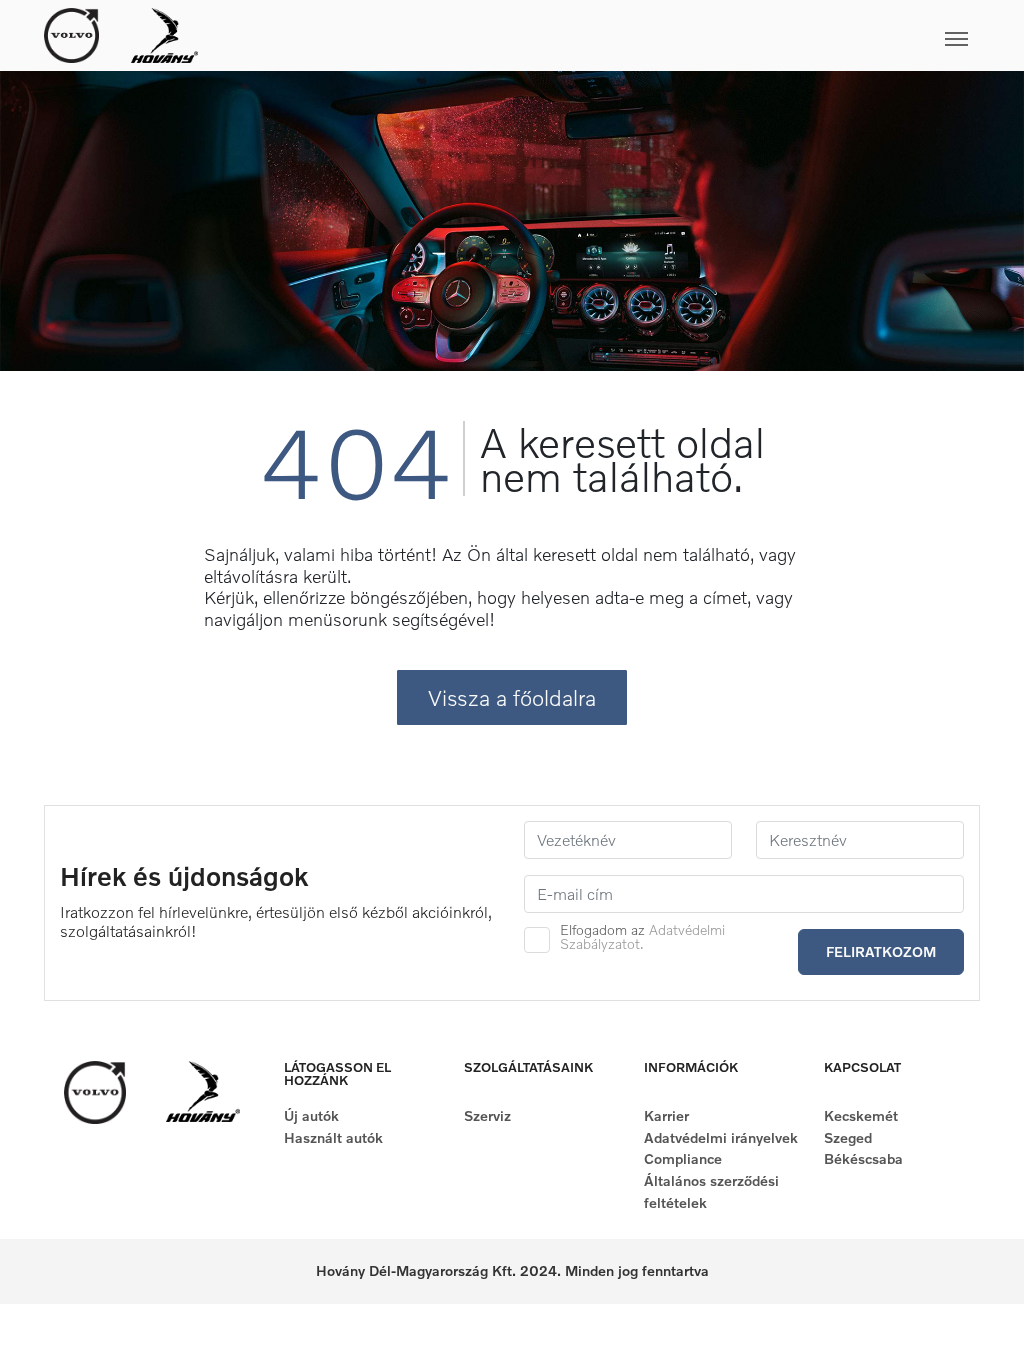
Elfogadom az (642, 937)
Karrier (666, 1115)
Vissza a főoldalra (512, 697)
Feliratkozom (881, 951)
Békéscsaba (863, 1158)
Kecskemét (861, 1115)
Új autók (311, 1115)
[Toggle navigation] (589, 35)
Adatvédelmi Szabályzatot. (642, 936)
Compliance (683, 1158)
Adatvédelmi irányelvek (721, 1137)
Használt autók (333, 1137)
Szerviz (487, 1115)
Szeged (848, 1137)
